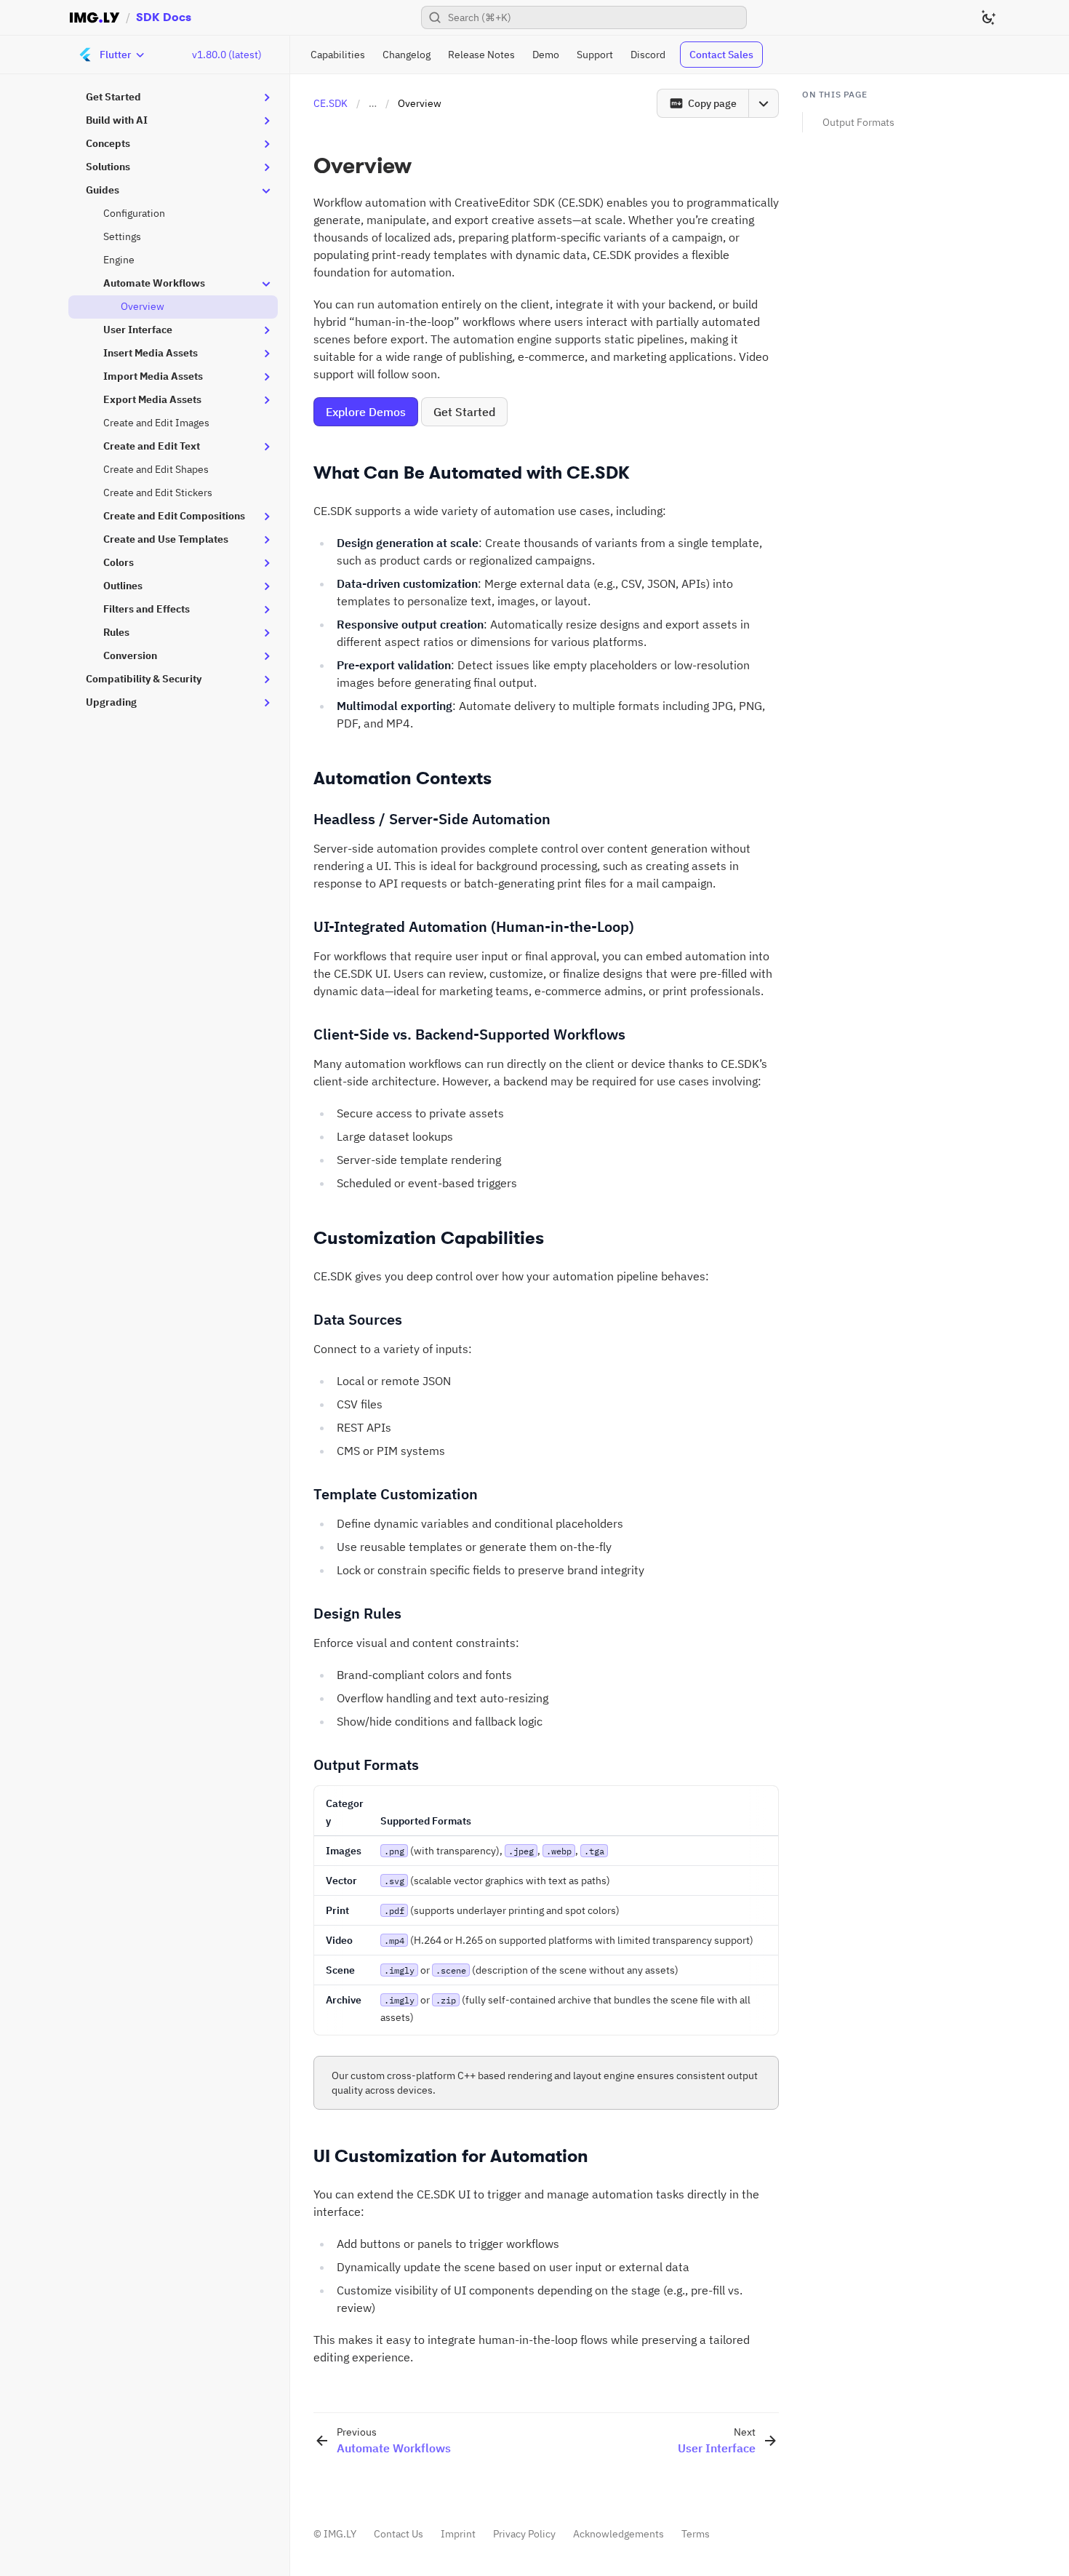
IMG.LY (340, 2534)
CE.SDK (331, 103)
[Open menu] (764, 103)
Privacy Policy (524, 2534)
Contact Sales (721, 55)
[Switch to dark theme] (988, 17)
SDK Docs (164, 17)
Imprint (458, 2534)
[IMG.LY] (95, 17)
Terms (696, 2534)
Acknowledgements (618, 2534)
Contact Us (399, 2534)
